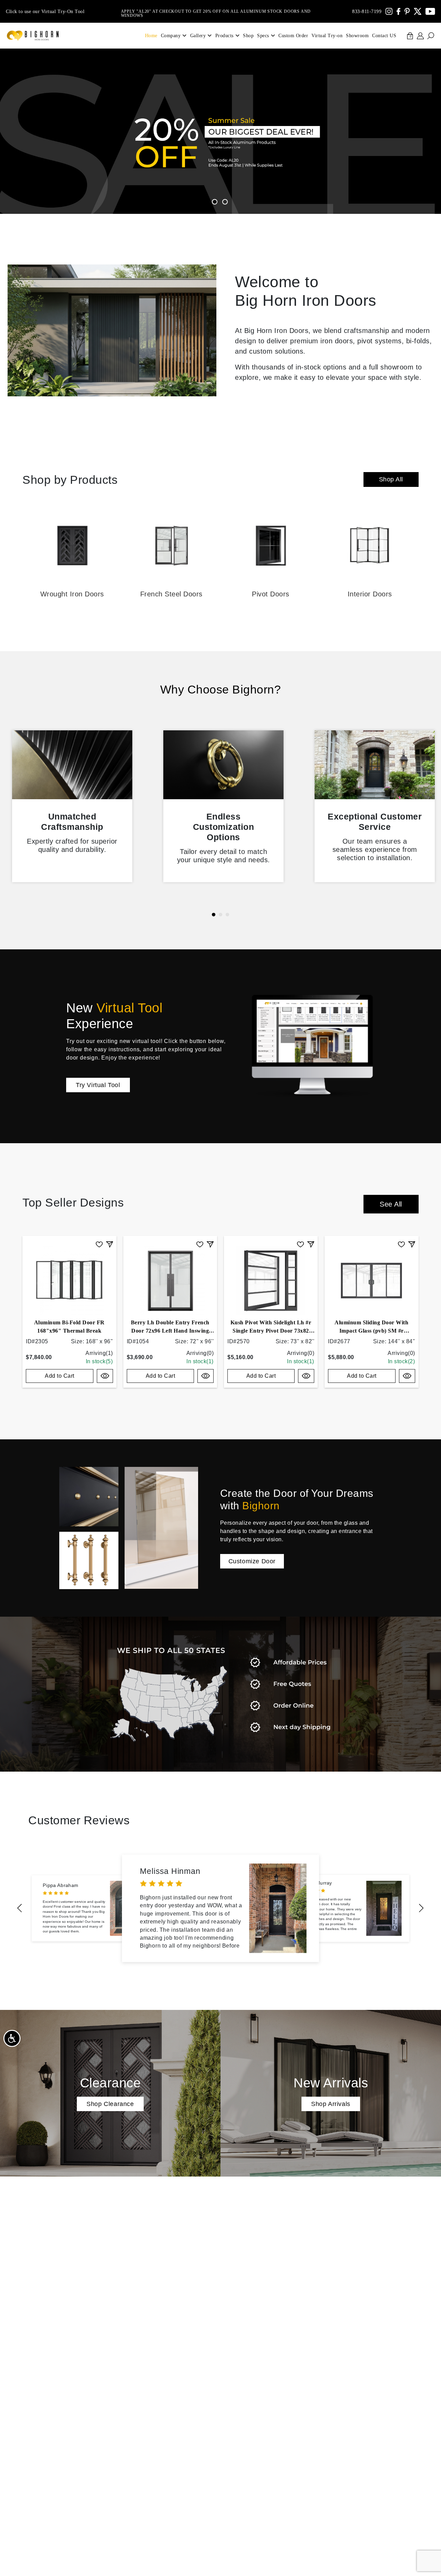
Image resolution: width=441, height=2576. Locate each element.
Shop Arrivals (331, 2104)
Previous (20, 1908)
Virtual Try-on (327, 36)
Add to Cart (60, 1376)
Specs (263, 36)
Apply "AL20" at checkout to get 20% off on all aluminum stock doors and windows (216, 11)
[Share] (110, 1244)
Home (151, 36)
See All (391, 1204)
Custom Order (293, 36)
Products (224, 36)
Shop (248, 36)
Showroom (357, 36)
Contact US (384, 36)
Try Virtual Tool (98, 1085)
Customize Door (252, 1561)
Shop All (391, 479)
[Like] (99, 1244)
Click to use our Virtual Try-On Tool (45, 12)
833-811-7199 (367, 12)
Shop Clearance (110, 2104)
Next (421, 1908)
